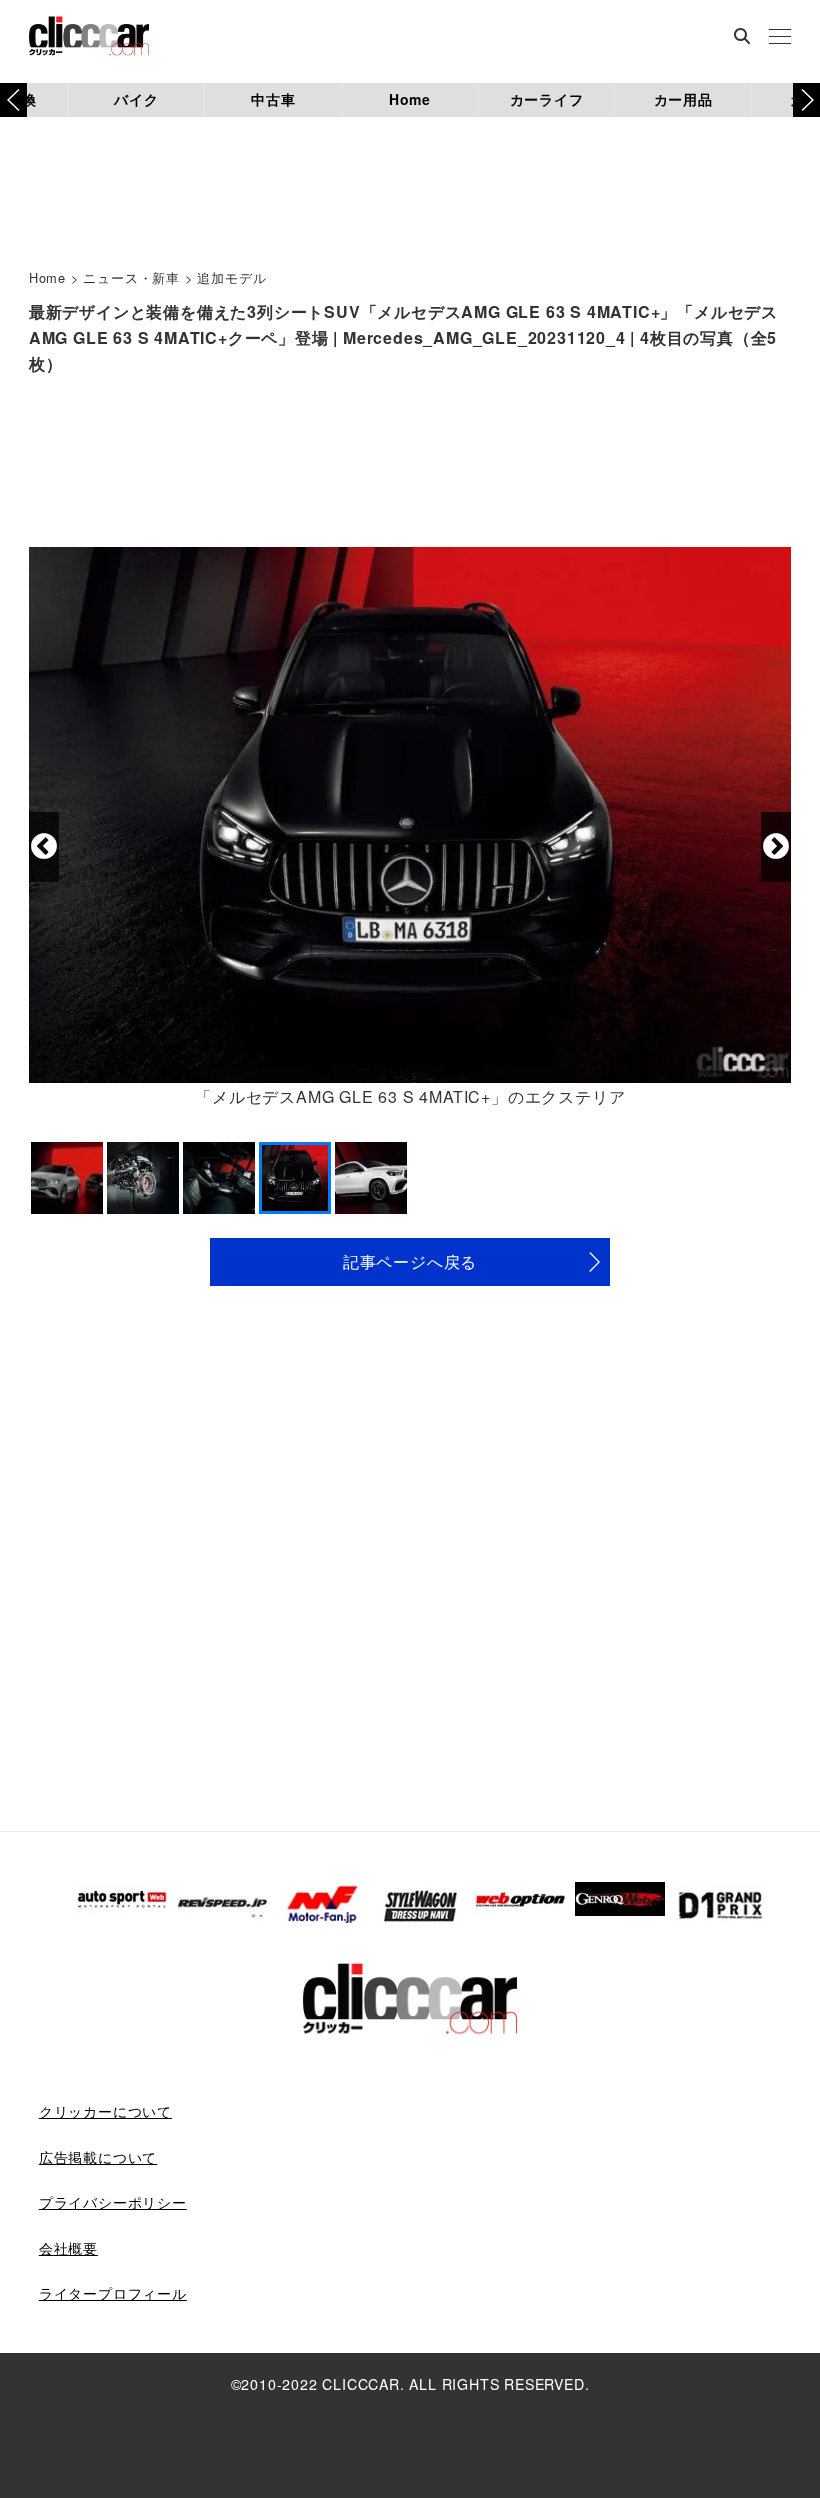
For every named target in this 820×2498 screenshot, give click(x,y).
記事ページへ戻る (410, 1261)
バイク (136, 99)
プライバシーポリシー (113, 2202)
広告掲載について (98, 2157)
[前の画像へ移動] (44, 847)
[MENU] (780, 38)
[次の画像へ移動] (776, 847)
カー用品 (683, 99)
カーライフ (547, 99)
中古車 (273, 99)
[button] (806, 100)
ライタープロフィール (113, 2293)
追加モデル (231, 277)
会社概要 (68, 2248)
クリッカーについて (105, 2111)
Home (410, 99)
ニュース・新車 (131, 277)
